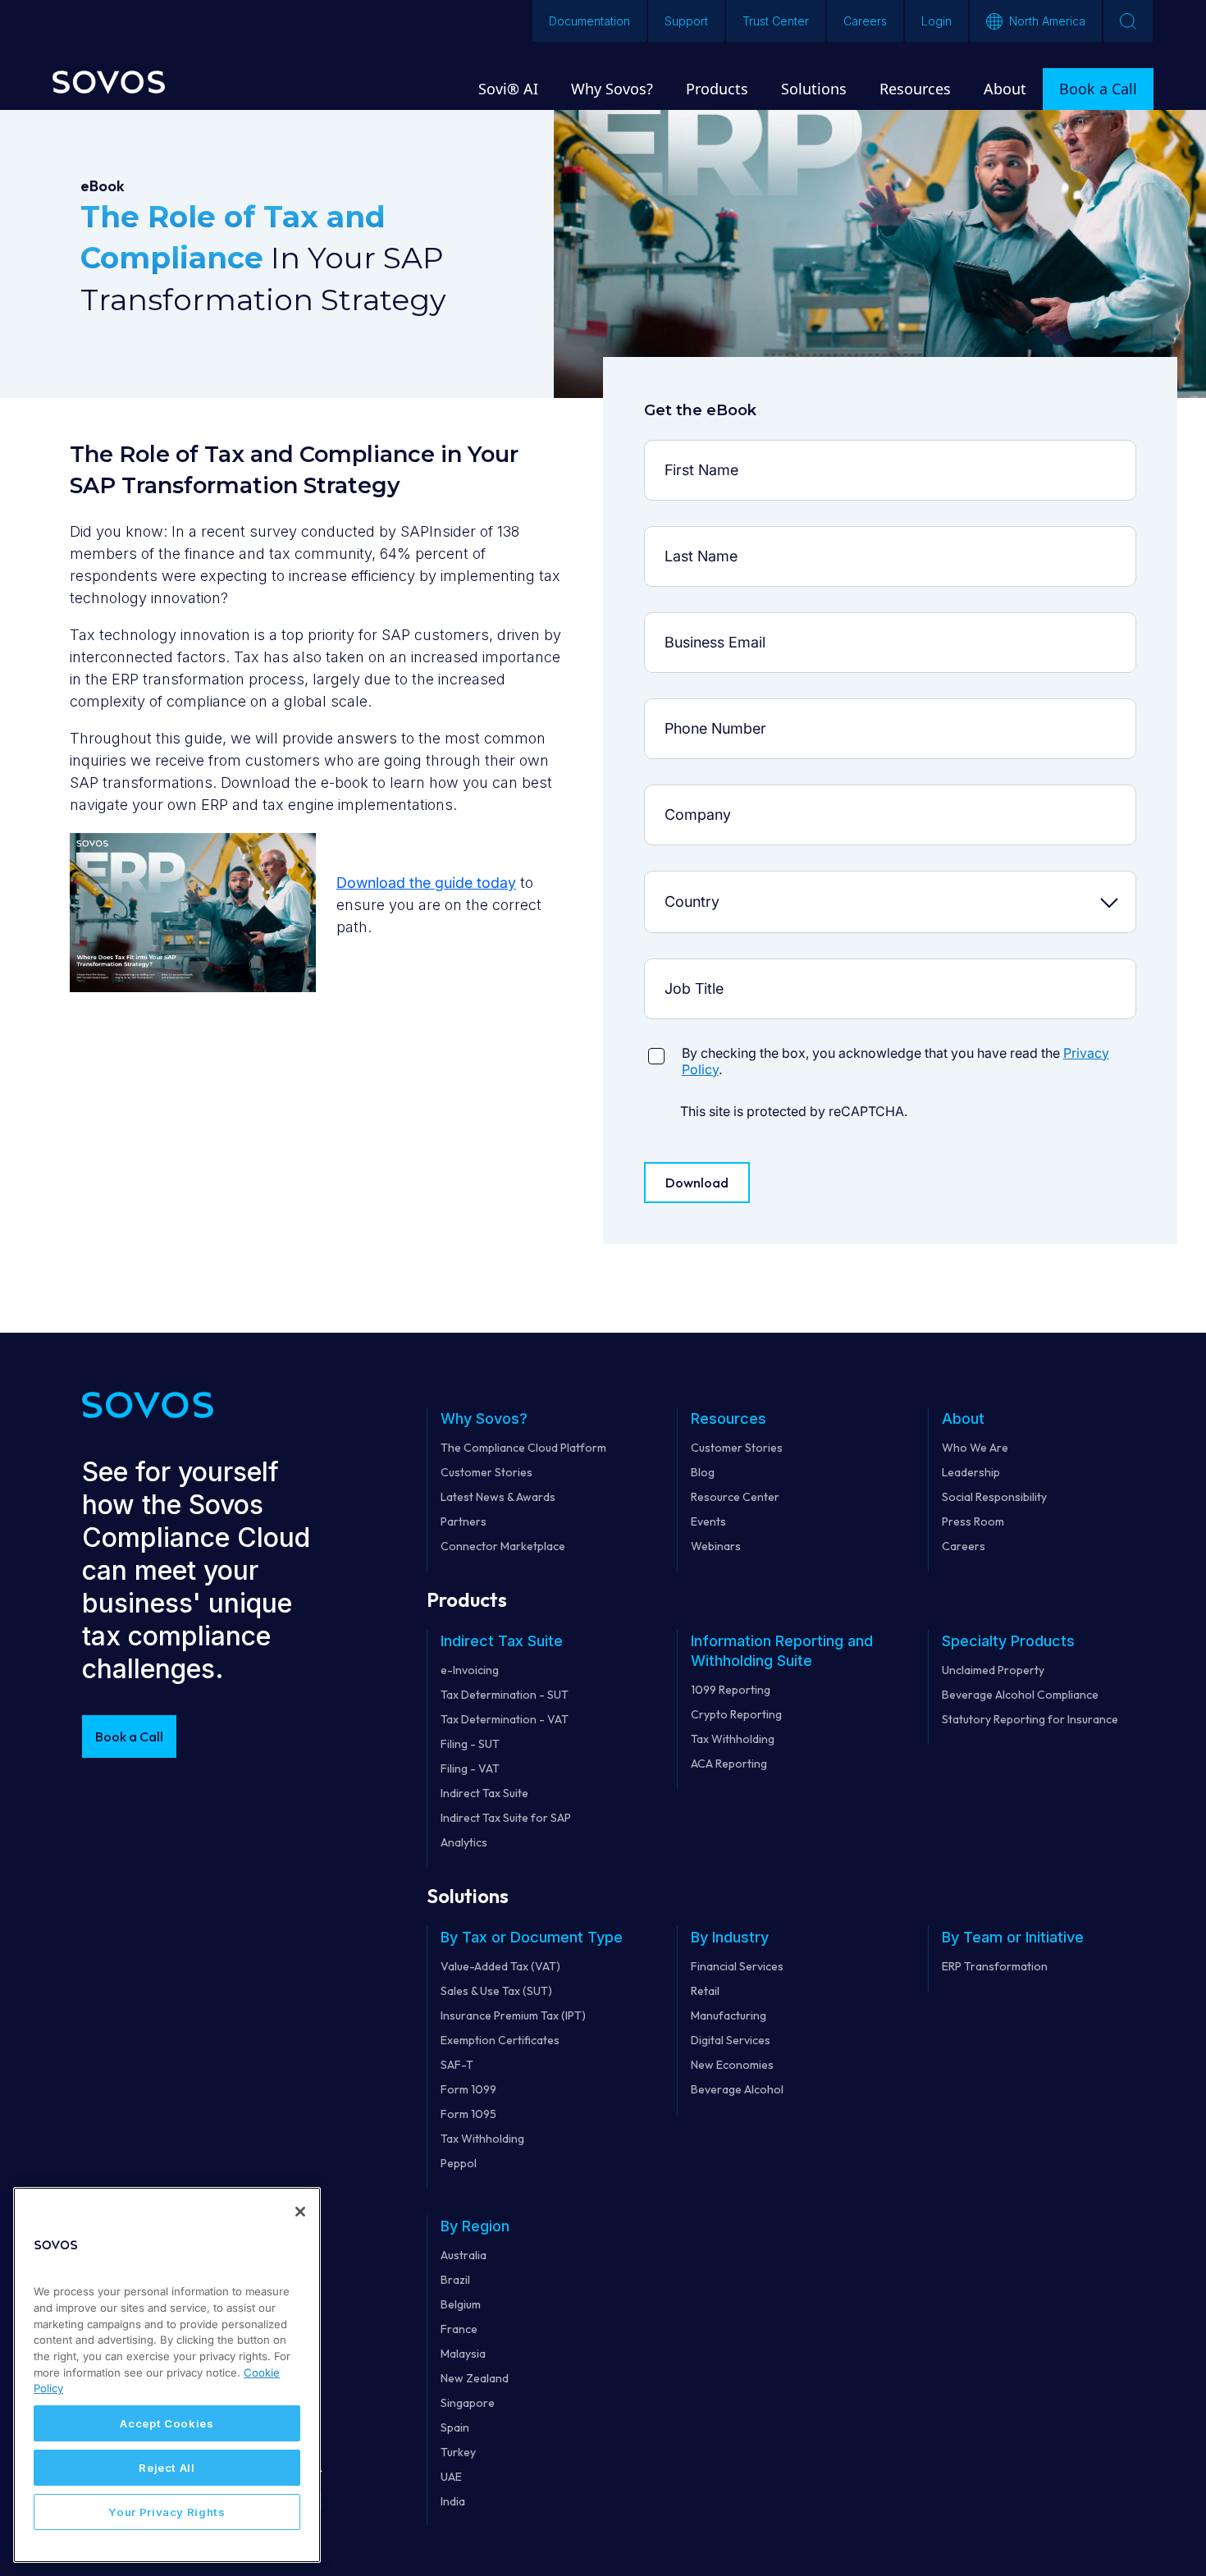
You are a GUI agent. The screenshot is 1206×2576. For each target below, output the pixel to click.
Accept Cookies (167, 2423)
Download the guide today (426, 883)
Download (697, 1183)
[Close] (300, 2212)
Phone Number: (706, 711)
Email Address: (706, 625)
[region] (167, 2375)
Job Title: (705, 971)
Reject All (167, 2468)
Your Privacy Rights (167, 2512)
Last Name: (706, 539)
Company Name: (706, 797)
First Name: (706, 453)
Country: (706, 883)
